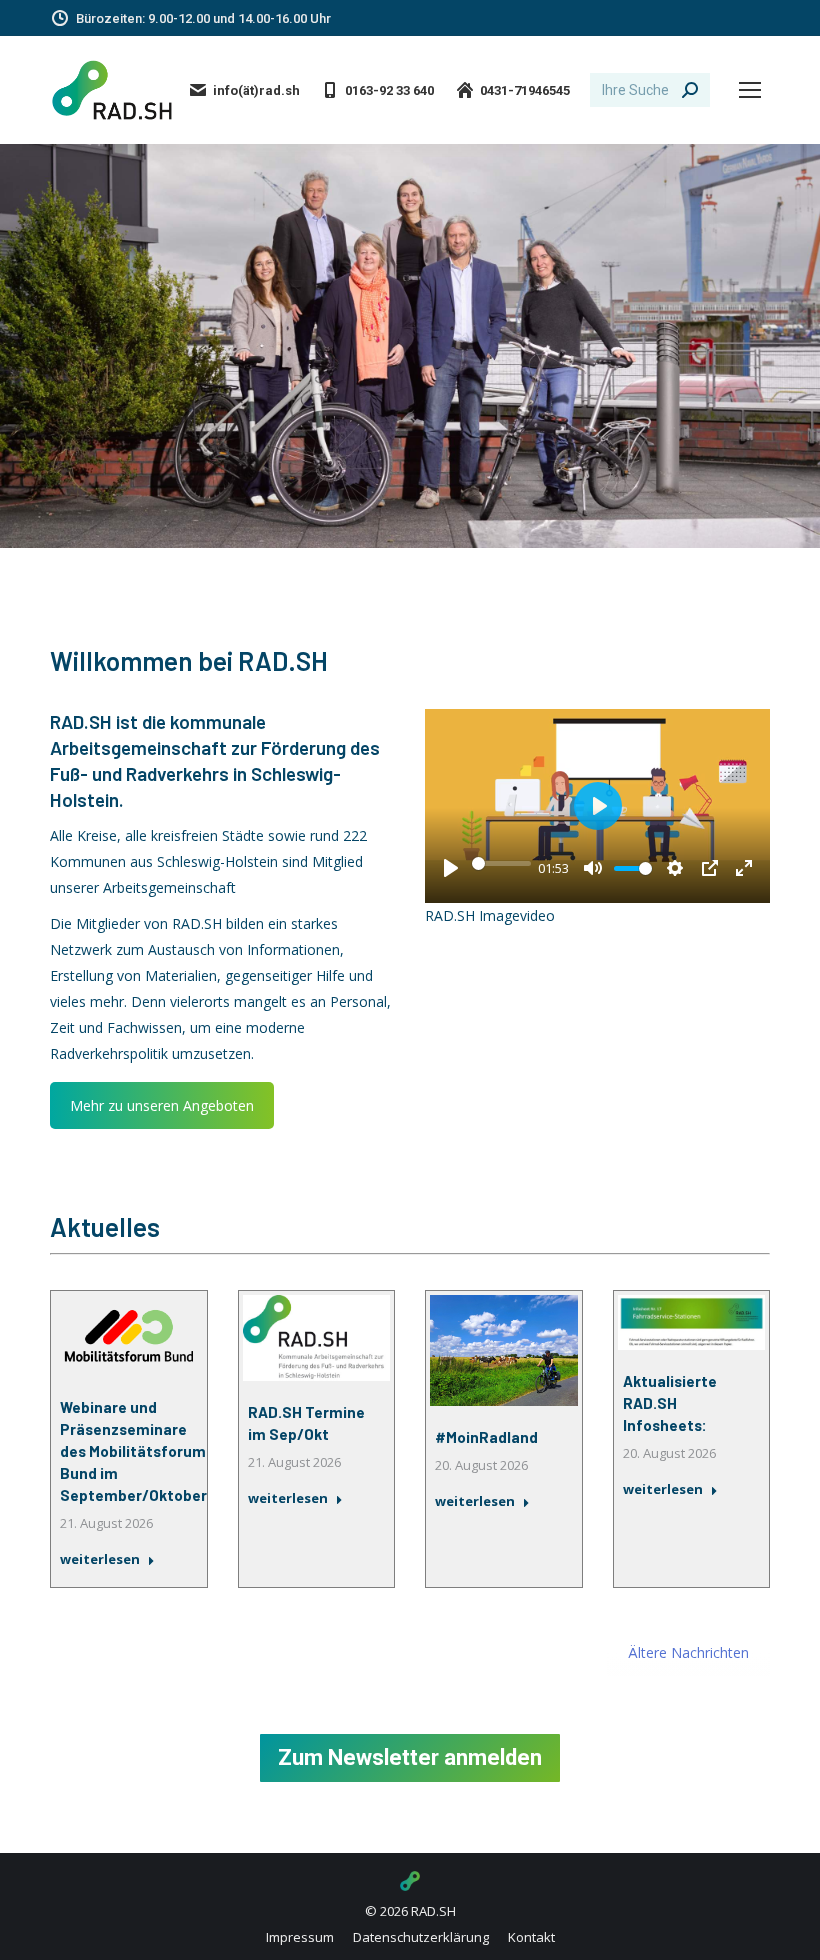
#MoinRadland (486, 1437)
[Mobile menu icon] (750, 90)
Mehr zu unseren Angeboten (162, 1105)
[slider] (501, 863)
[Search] (690, 90)
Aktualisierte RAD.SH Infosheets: (670, 1403)
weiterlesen (100, 1559)
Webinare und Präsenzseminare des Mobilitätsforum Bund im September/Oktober (133, 1451)
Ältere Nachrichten (688, 1652)
